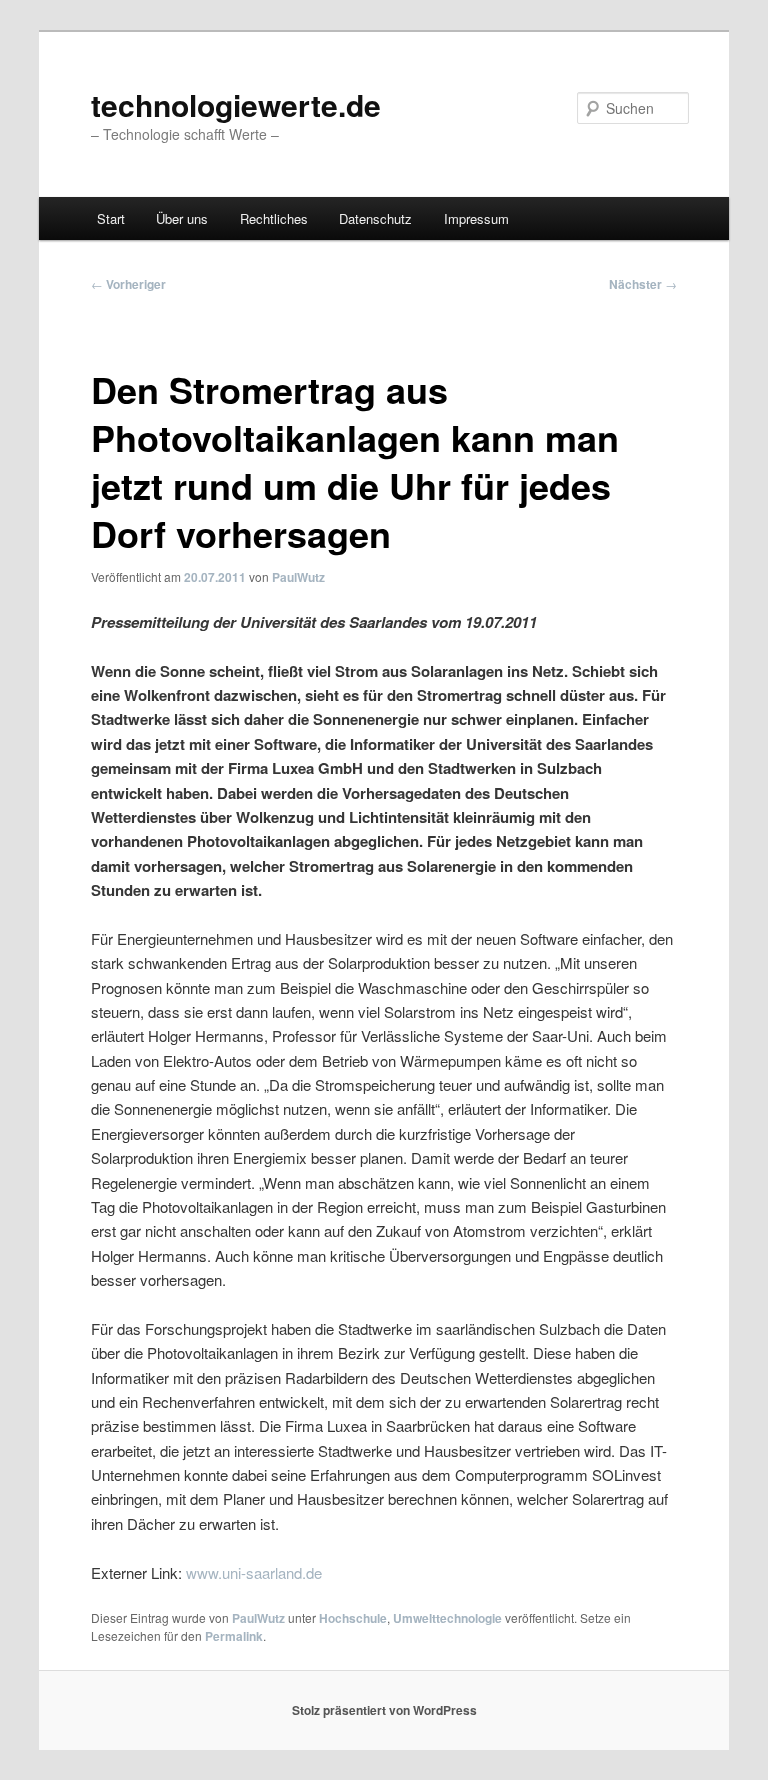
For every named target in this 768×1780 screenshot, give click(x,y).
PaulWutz (298, 577)
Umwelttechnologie (447, 1618)
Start (111, 218)
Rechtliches (274, 218)
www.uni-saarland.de (254, 1572)
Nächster (643, 284)
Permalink (234, 1636)
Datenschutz (375, 218)
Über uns (182, 218)
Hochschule (353, 1618)
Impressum (476, 218)
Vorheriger (128, 284)
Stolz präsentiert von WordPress (384, 1710)
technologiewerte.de (236, 104)
